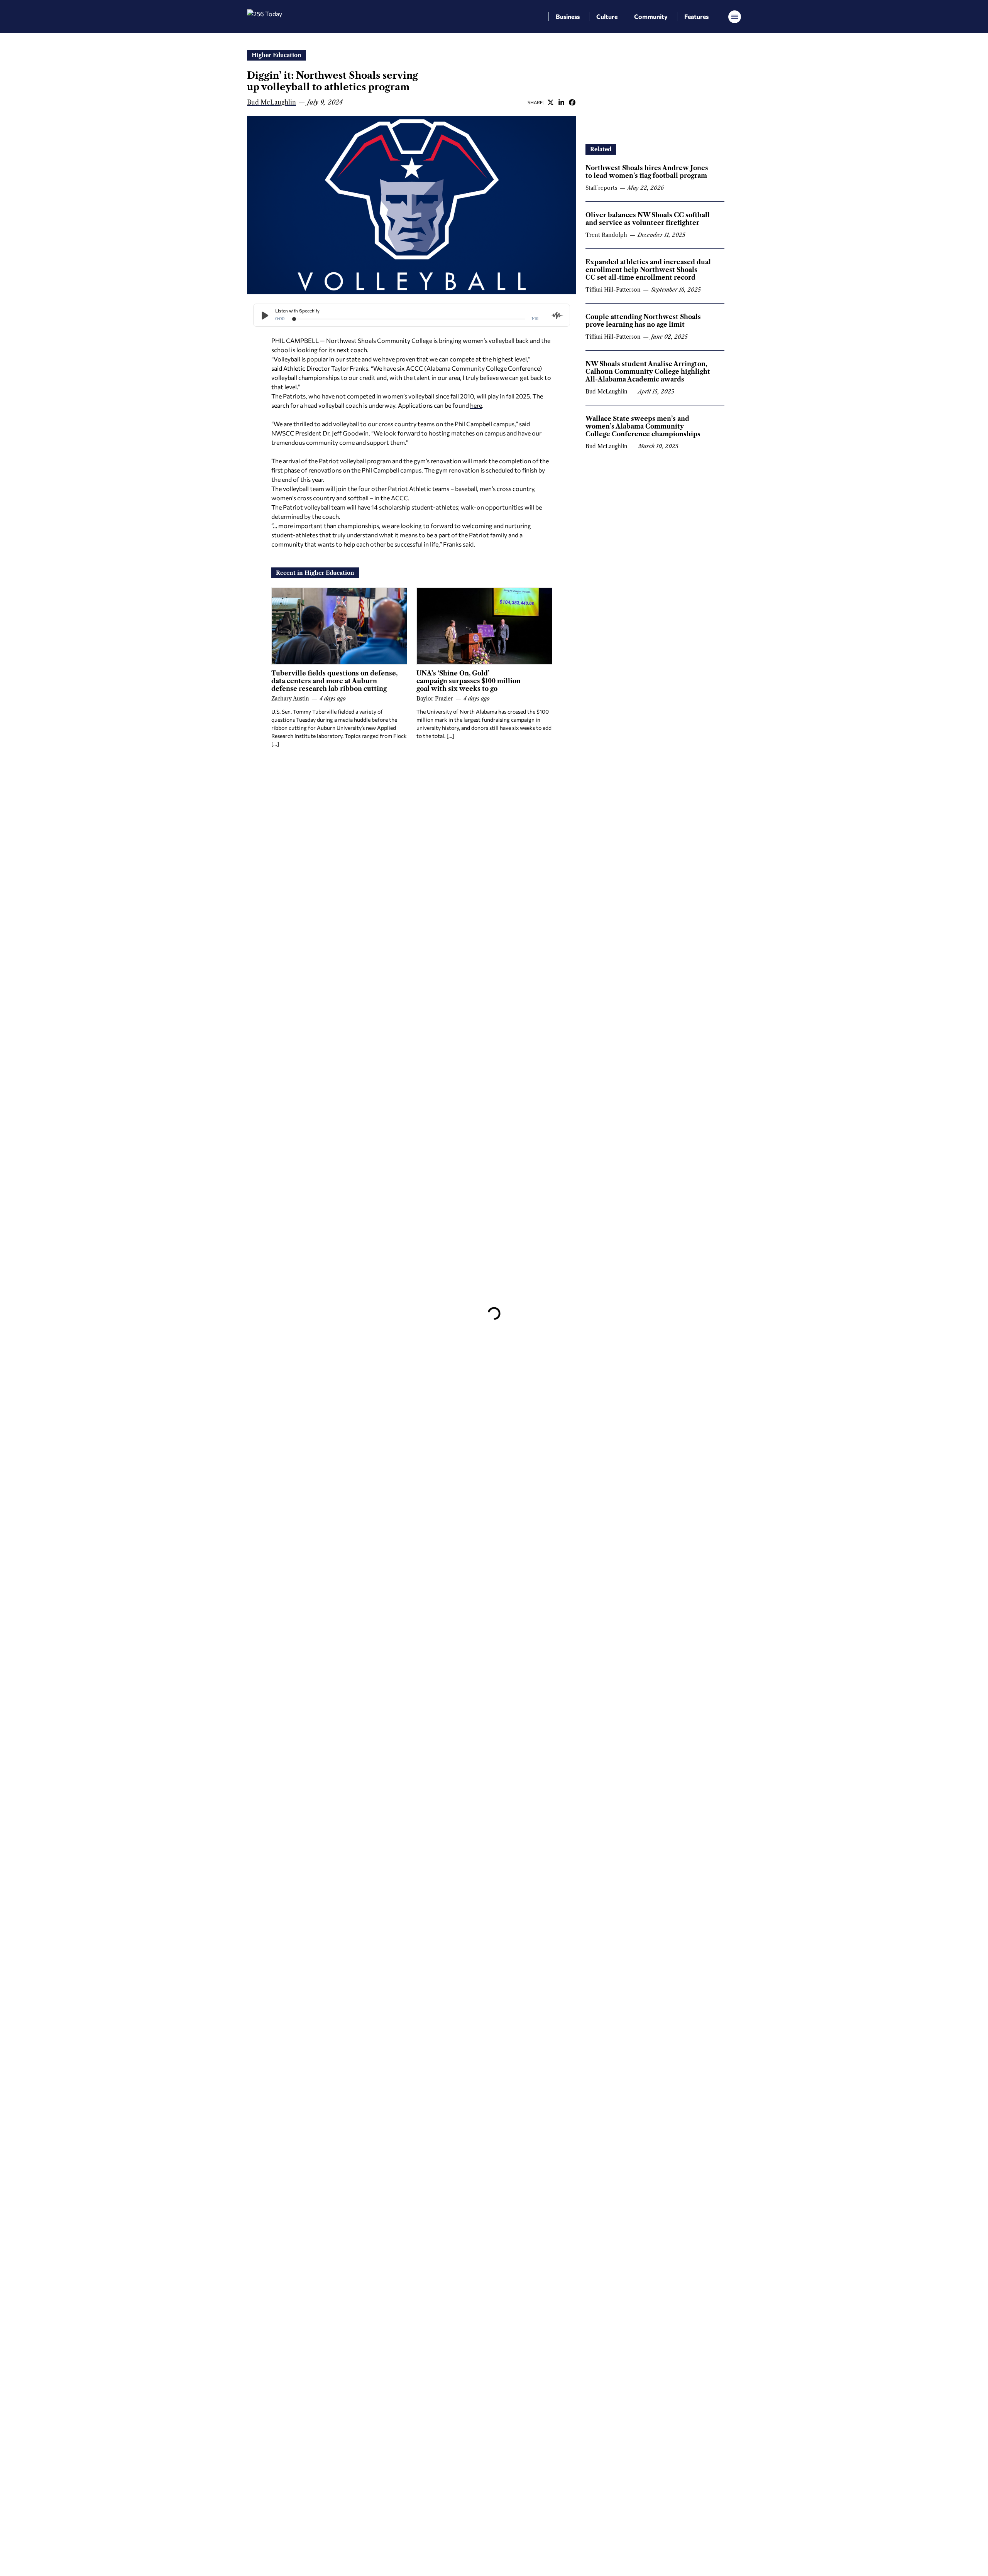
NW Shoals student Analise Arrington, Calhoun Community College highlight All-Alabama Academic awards (648, 371)
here (476, 405)
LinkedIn (561, 102)
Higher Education (277, 55)
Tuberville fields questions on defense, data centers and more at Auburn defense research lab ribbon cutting (334, 681)
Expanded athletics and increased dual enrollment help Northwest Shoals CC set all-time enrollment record (648, 270)
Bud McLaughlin (272, 102)
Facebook (572, 102)
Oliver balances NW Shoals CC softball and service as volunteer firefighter (648, 219)
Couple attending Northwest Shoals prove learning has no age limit (643, 321)
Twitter (550, 102)
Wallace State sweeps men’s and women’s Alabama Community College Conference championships (643, 426)
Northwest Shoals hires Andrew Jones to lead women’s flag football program (647, 172)
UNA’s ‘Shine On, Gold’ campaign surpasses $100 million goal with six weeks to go (469, 681)
